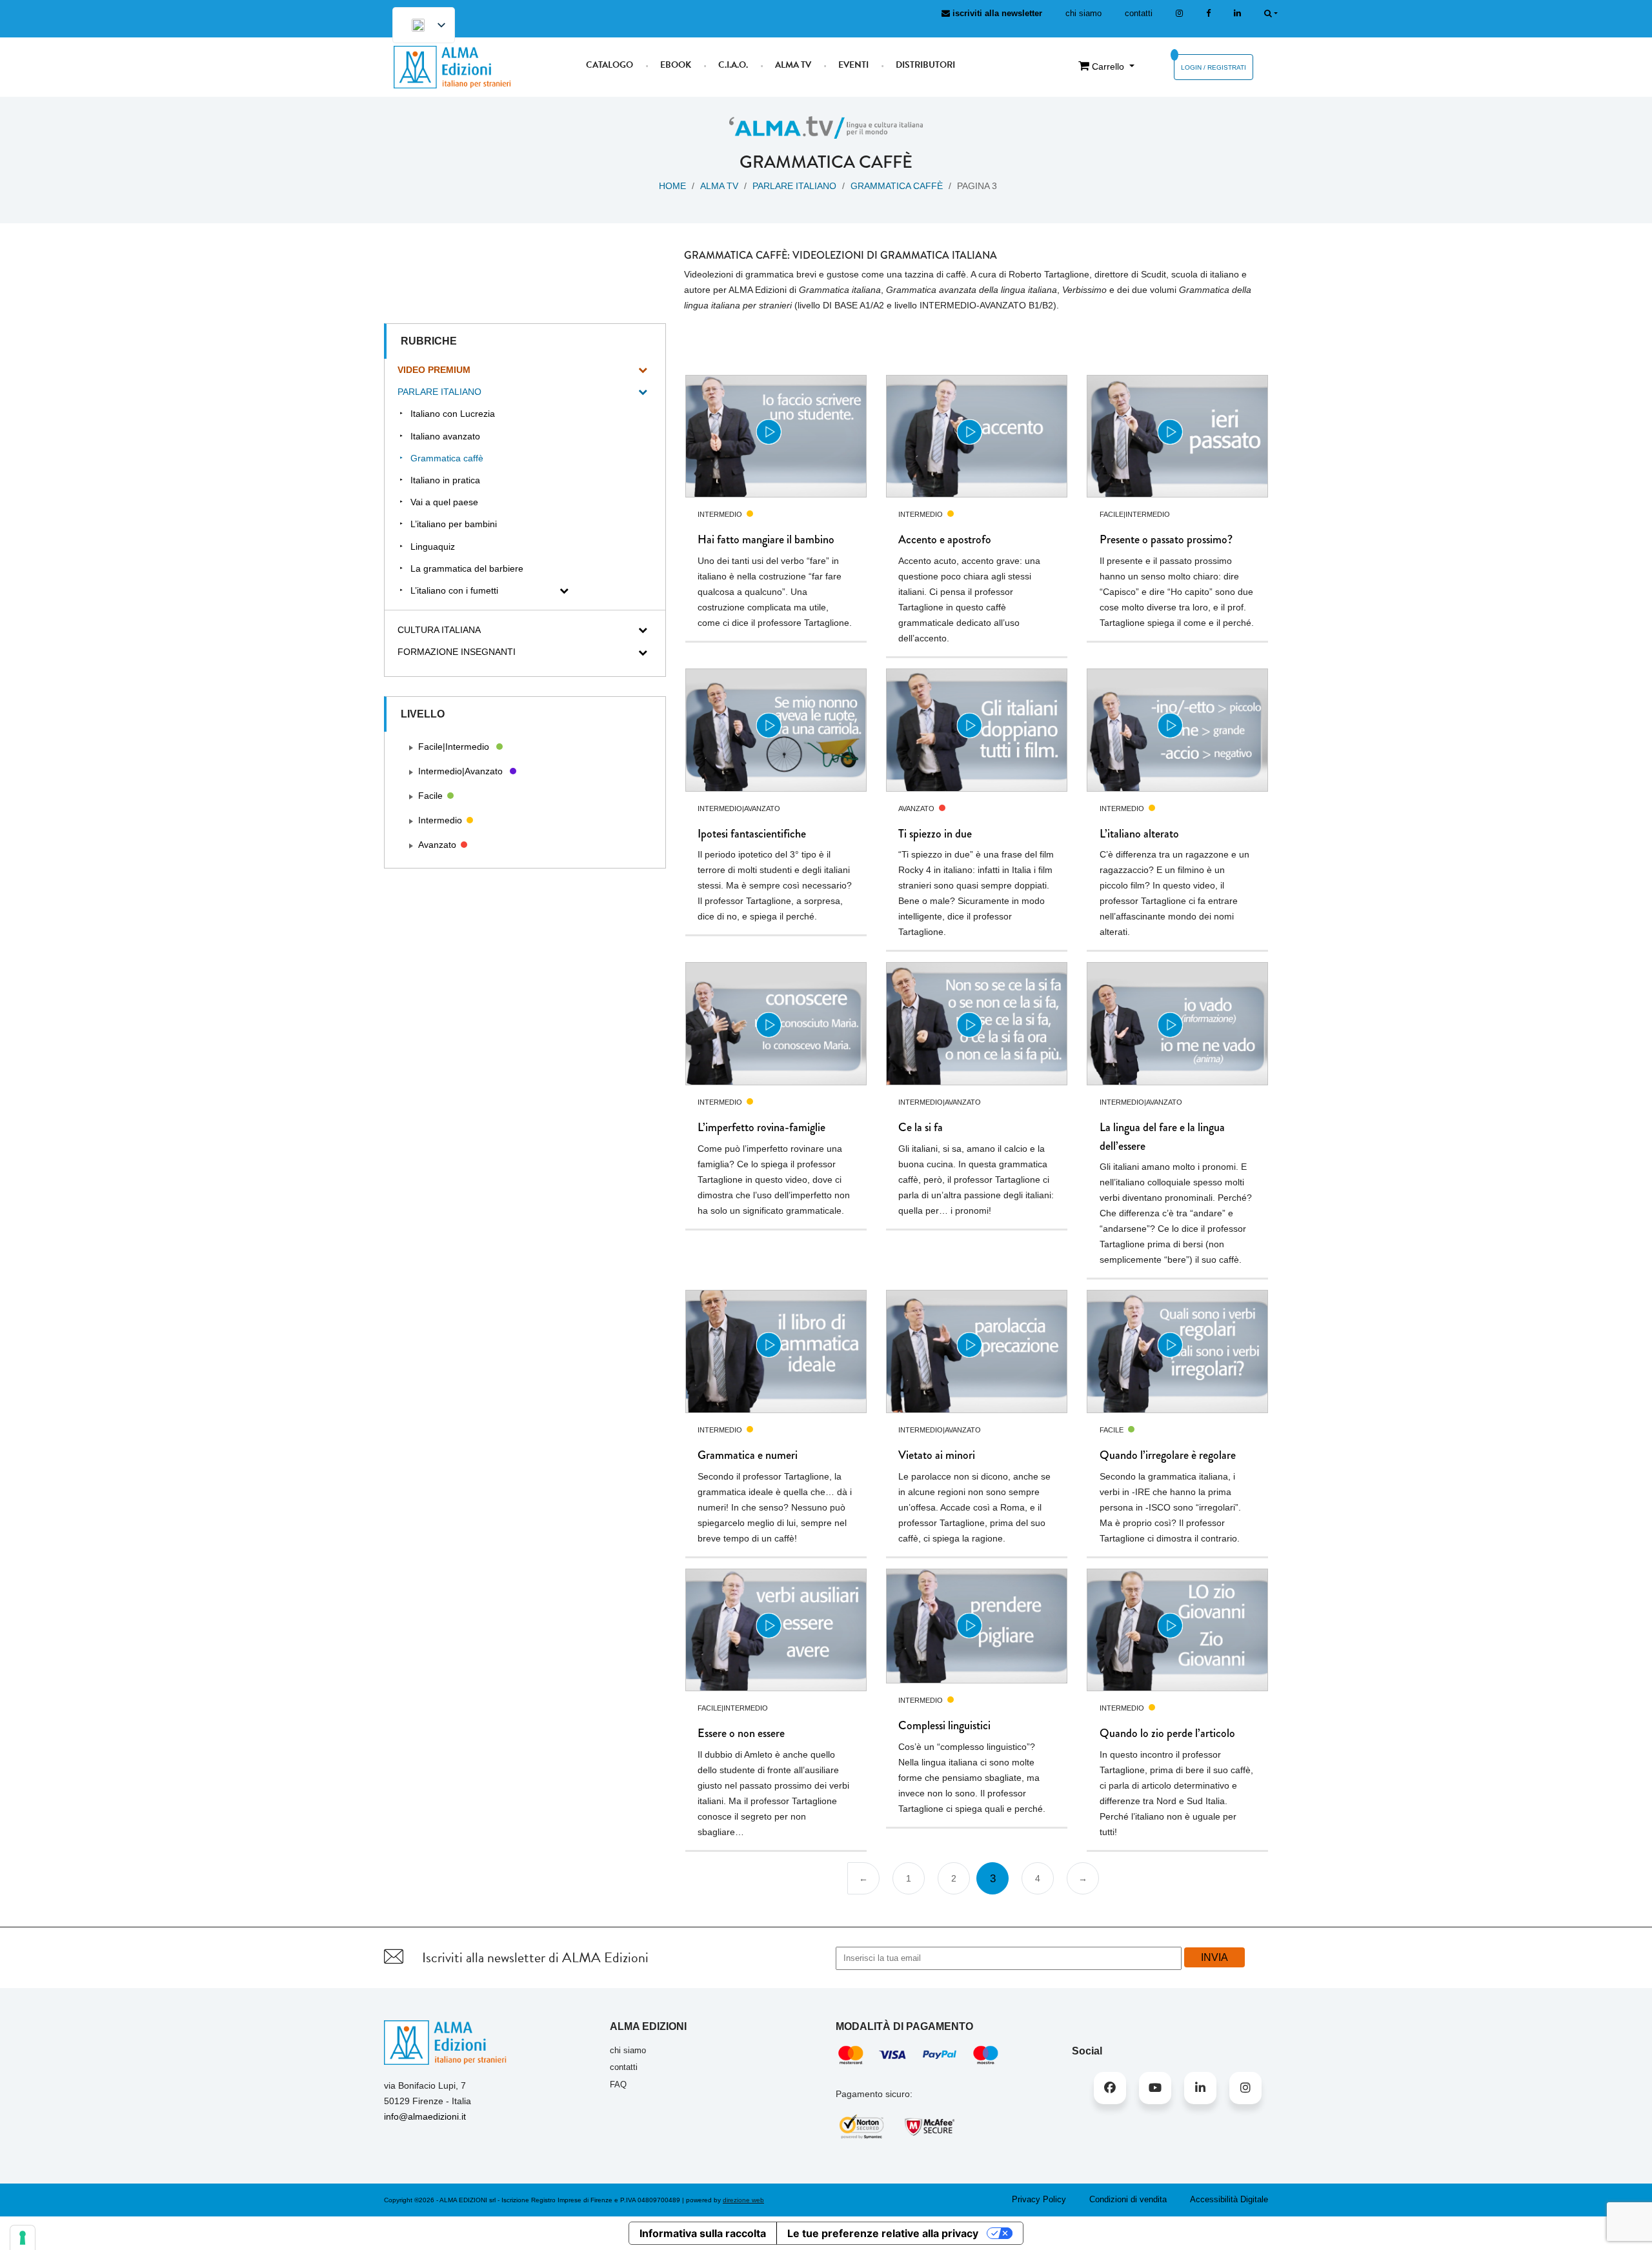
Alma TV (793, 65)
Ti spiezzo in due (935, 834)
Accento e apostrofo (945, 539)
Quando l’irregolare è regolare (1168, 1455)
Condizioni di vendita (1128, 2199)
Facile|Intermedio (454, 747)
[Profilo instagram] (1179, 13)
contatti (1139, 13)
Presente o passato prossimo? (1166, 539)
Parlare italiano (794, 186)
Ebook (676, 65)
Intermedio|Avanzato (460, 771)
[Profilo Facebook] (1110, 2088)
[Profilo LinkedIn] (1237, 13)
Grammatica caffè (897, 186)
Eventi (853, 65)
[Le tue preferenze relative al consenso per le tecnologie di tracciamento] (23, 2238)
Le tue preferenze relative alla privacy (883, 2233)
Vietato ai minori (937, 1455)
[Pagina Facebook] (1208, 13)
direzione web (743, 2200)
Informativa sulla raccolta (703, 2233)
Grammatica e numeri (748, 1455)
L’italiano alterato (1139, 834)
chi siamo (1083, 13)
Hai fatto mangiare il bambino (766, 539)
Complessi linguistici (944, 1725)
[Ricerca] (1271, 13)
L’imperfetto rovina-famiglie (761, 1127)
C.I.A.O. (733, 65)
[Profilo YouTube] (1155, 2088)
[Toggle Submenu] (643, 370)
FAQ (618, 2084)
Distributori (925, 65)
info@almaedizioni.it (425, 2116)
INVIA (1214, 1957)
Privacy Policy (1039, 2199)
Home (672, 186)
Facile (430, 796)
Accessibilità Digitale (1229, 2199)
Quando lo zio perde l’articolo (1167, 1733)
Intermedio (440, 820)
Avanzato (437, 845)
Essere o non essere (741, 1733)
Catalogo (609, 65)
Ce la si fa (921, 1127)
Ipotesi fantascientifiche (752, 834)
